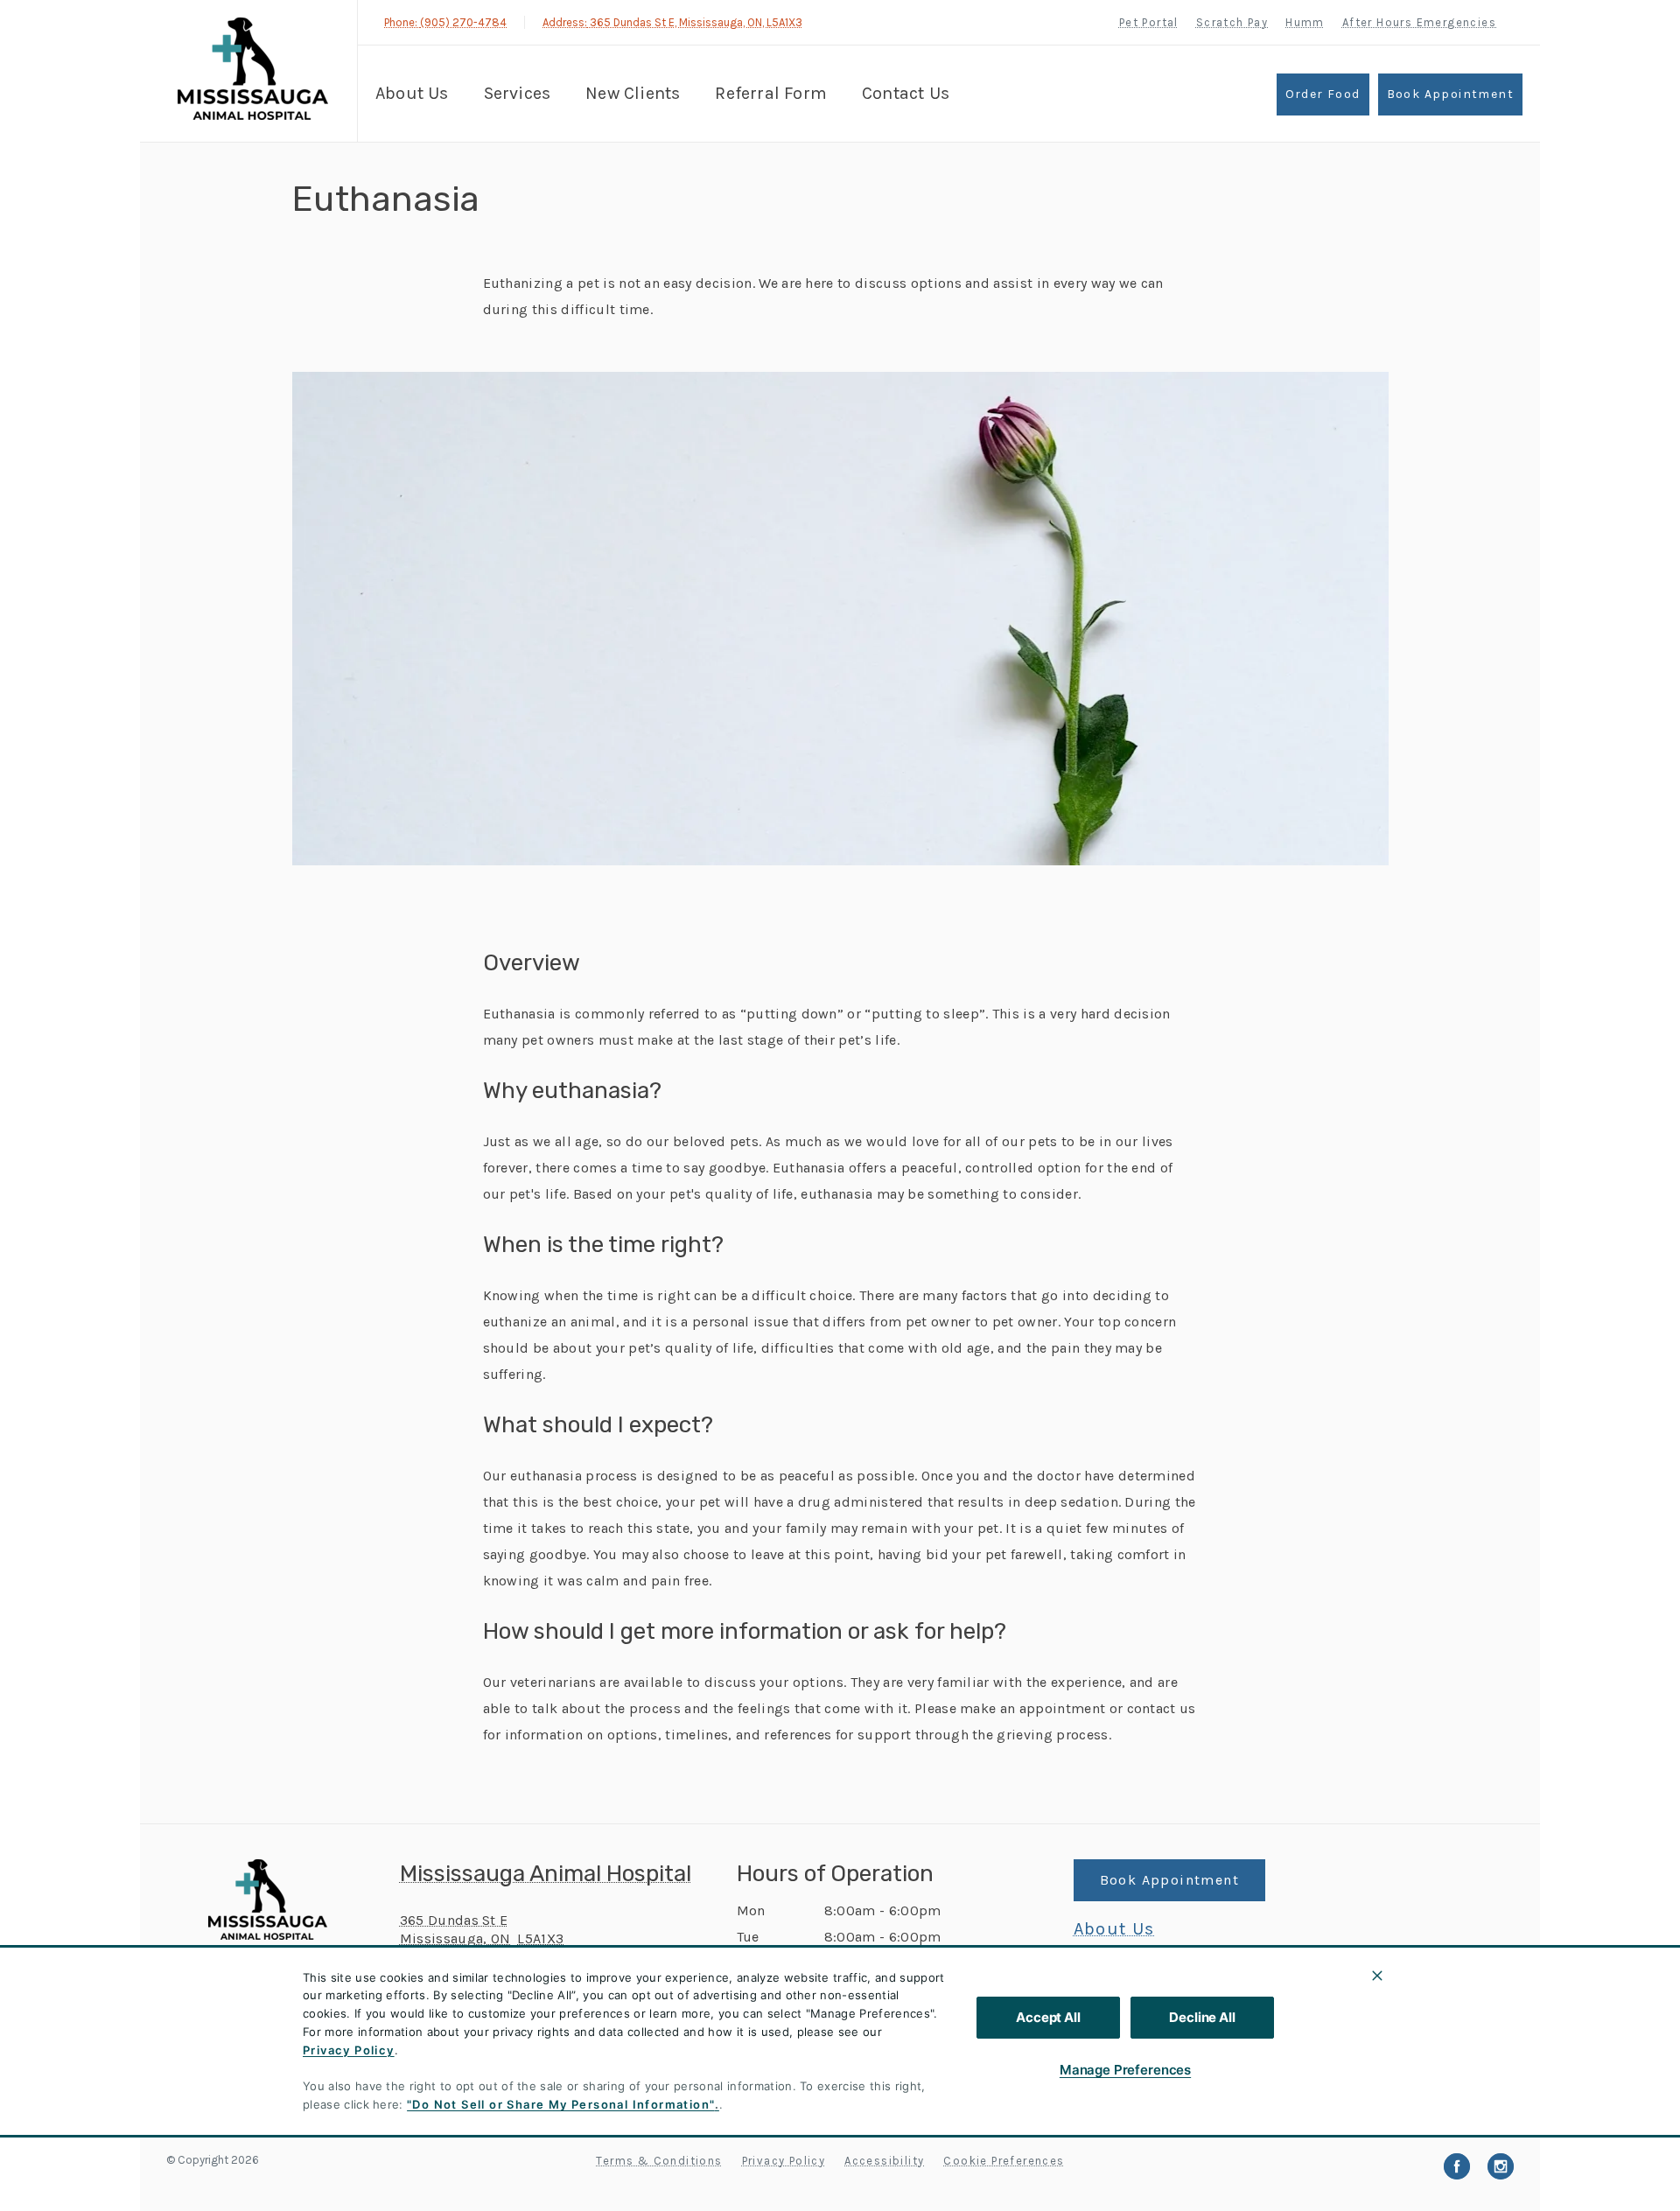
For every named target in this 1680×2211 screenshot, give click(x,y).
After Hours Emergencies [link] (1419, 22)
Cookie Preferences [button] (1004, 2161)
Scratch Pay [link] (1232, 22)
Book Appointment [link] (1450, 94)
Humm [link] (1305, 22)
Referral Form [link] (771, 93)
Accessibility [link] (884, 2161)
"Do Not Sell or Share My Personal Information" (560, 2104)
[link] (253, 69)
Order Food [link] (1323, 94)
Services (518, 93)
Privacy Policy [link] (784, 2161)
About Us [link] (1114, 1929)
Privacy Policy (349, 2050)
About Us (412, 93)
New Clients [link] (633, 93)
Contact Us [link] (906, 93)
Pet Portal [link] (1149, 22)
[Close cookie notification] (1377, 1976)
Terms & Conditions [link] (659, 2161)
